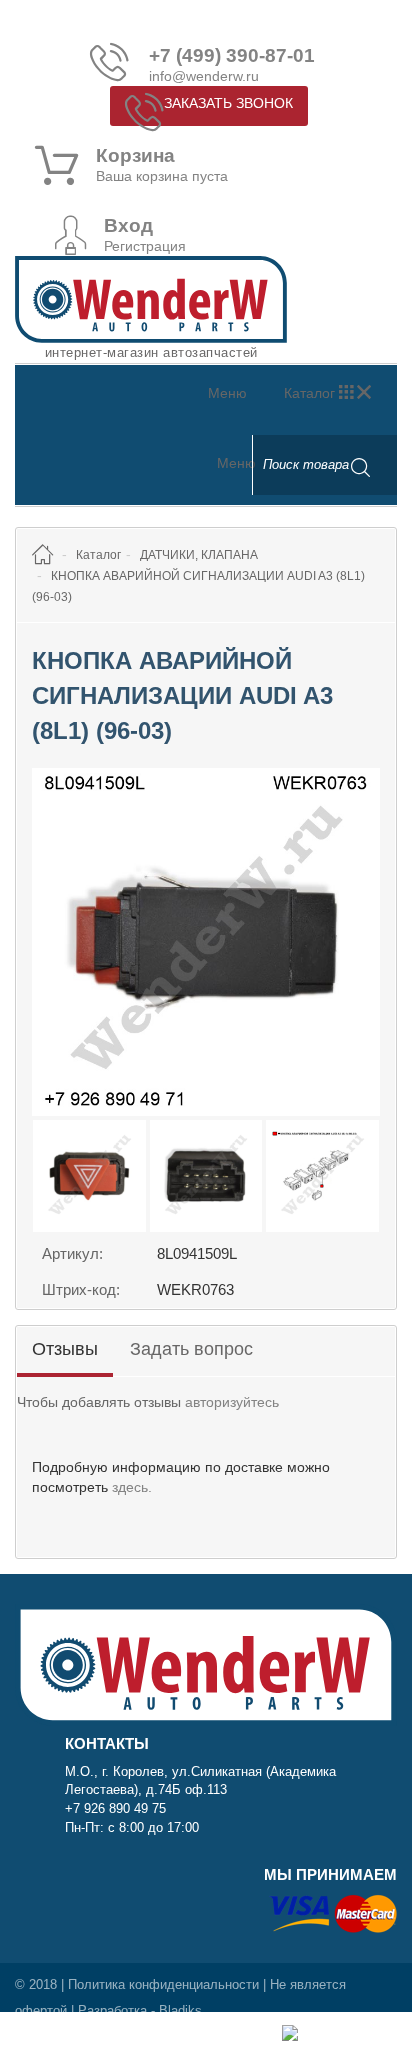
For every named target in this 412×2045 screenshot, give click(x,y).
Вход (128, 226)
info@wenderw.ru (204, 76)
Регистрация (145, 246)
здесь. (132, 1487)
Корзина (135, 156)
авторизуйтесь (232, 1402)
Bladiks (180, 2010)
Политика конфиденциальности (163, 1984)
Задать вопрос (191, 1349)
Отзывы (65, 1349)
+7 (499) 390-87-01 (232, 56)
